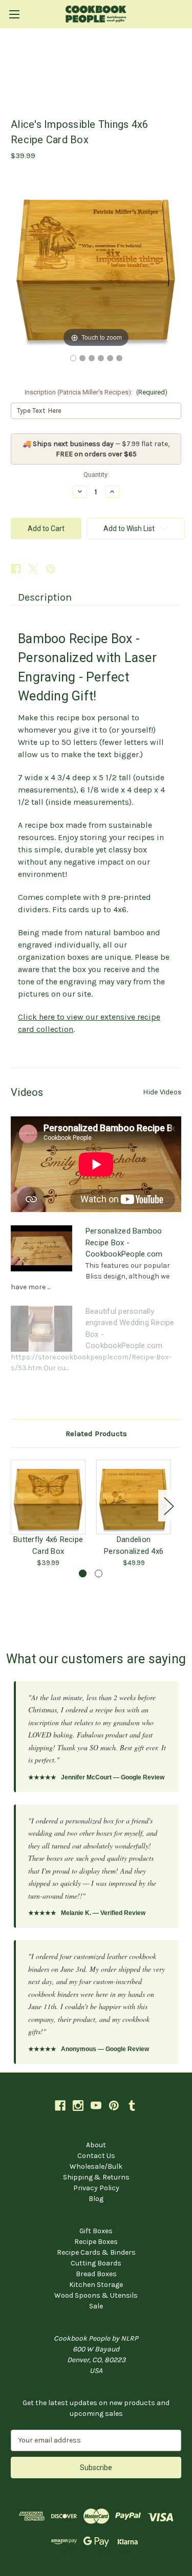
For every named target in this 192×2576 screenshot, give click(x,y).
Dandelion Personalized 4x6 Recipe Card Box (134, 1545)
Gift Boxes (96, 2231)
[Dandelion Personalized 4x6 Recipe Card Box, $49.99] (134, 1497)
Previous (13, 1506)
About (96, 2145)
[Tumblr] (132, 2106)
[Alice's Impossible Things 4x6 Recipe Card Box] (73, 358)
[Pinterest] (51, 569)
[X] (33, 569)
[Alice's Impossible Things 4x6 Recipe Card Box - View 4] (101, 358)
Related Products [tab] (96, 1434)
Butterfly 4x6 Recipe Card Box (48, 1545)
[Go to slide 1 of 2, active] (83, 1573)
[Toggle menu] (14, 14)
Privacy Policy (96, 2188)
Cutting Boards (96, 2263)
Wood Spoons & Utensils (96, 2295)
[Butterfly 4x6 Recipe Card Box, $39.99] (48, 1497)
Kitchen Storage (96, 2285)
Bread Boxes (96, 2274)
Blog (96, 2199)
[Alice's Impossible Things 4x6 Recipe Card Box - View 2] (82, 358)
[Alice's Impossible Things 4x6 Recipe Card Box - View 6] (119, 358)
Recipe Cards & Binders (96, 2252)
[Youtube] (96, 2106)
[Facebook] (16, 569)
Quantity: (96, 475)
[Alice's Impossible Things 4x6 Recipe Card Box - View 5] (110, 358)
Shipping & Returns (96, 2177)
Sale (96, 2306)
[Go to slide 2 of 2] (99, 1573)
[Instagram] (78, 2106)
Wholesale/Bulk (96, 2166)
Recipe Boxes (96, 2242)
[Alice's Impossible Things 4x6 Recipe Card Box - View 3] (92, 358)
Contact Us (96, 2156)
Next (168, 1506)
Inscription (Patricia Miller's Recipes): (96, 392)
